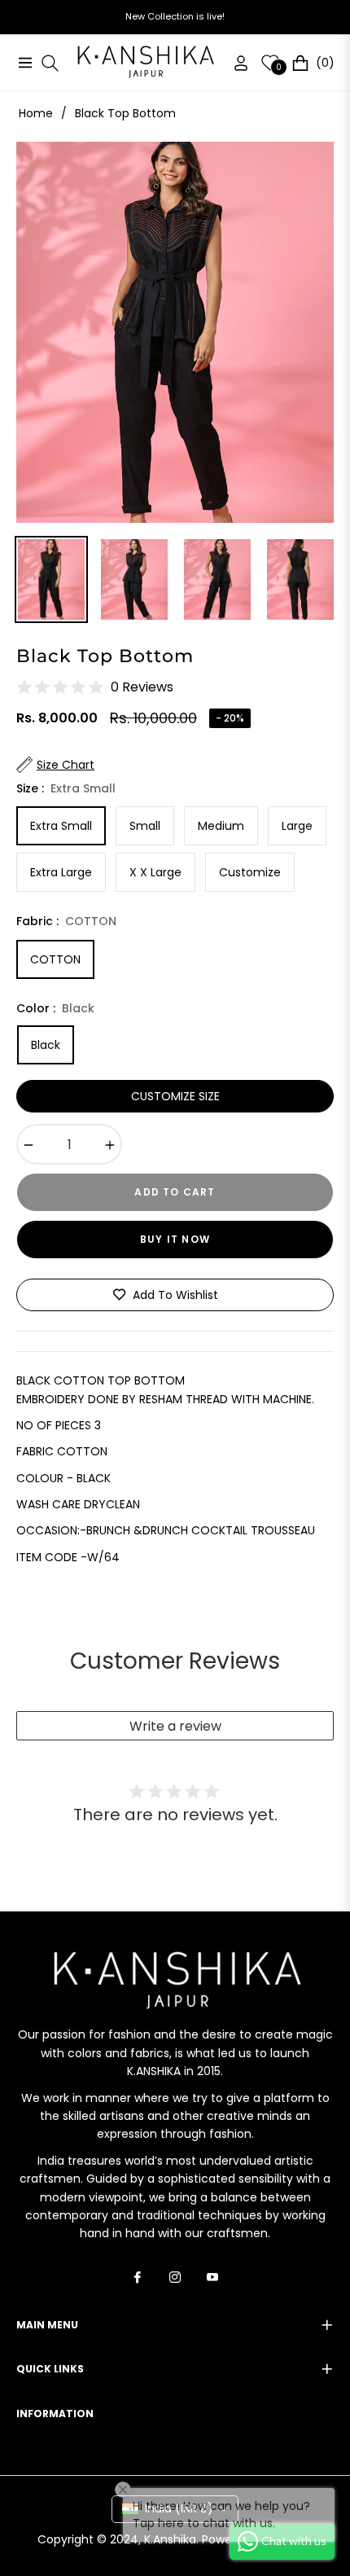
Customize (250, 872)
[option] (175, 332)
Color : (55, 1008)
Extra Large (61, 872)
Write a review (175, 1726)
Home (36, 113)
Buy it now (175, 1239)
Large (297, 826)
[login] (234, 63)
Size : (66, 788)
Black (46, 1045)
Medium (221, 826)
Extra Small (61, 826)
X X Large (155, 872)
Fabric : (66, 921)
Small (145, 826)
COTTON (55, 959)
